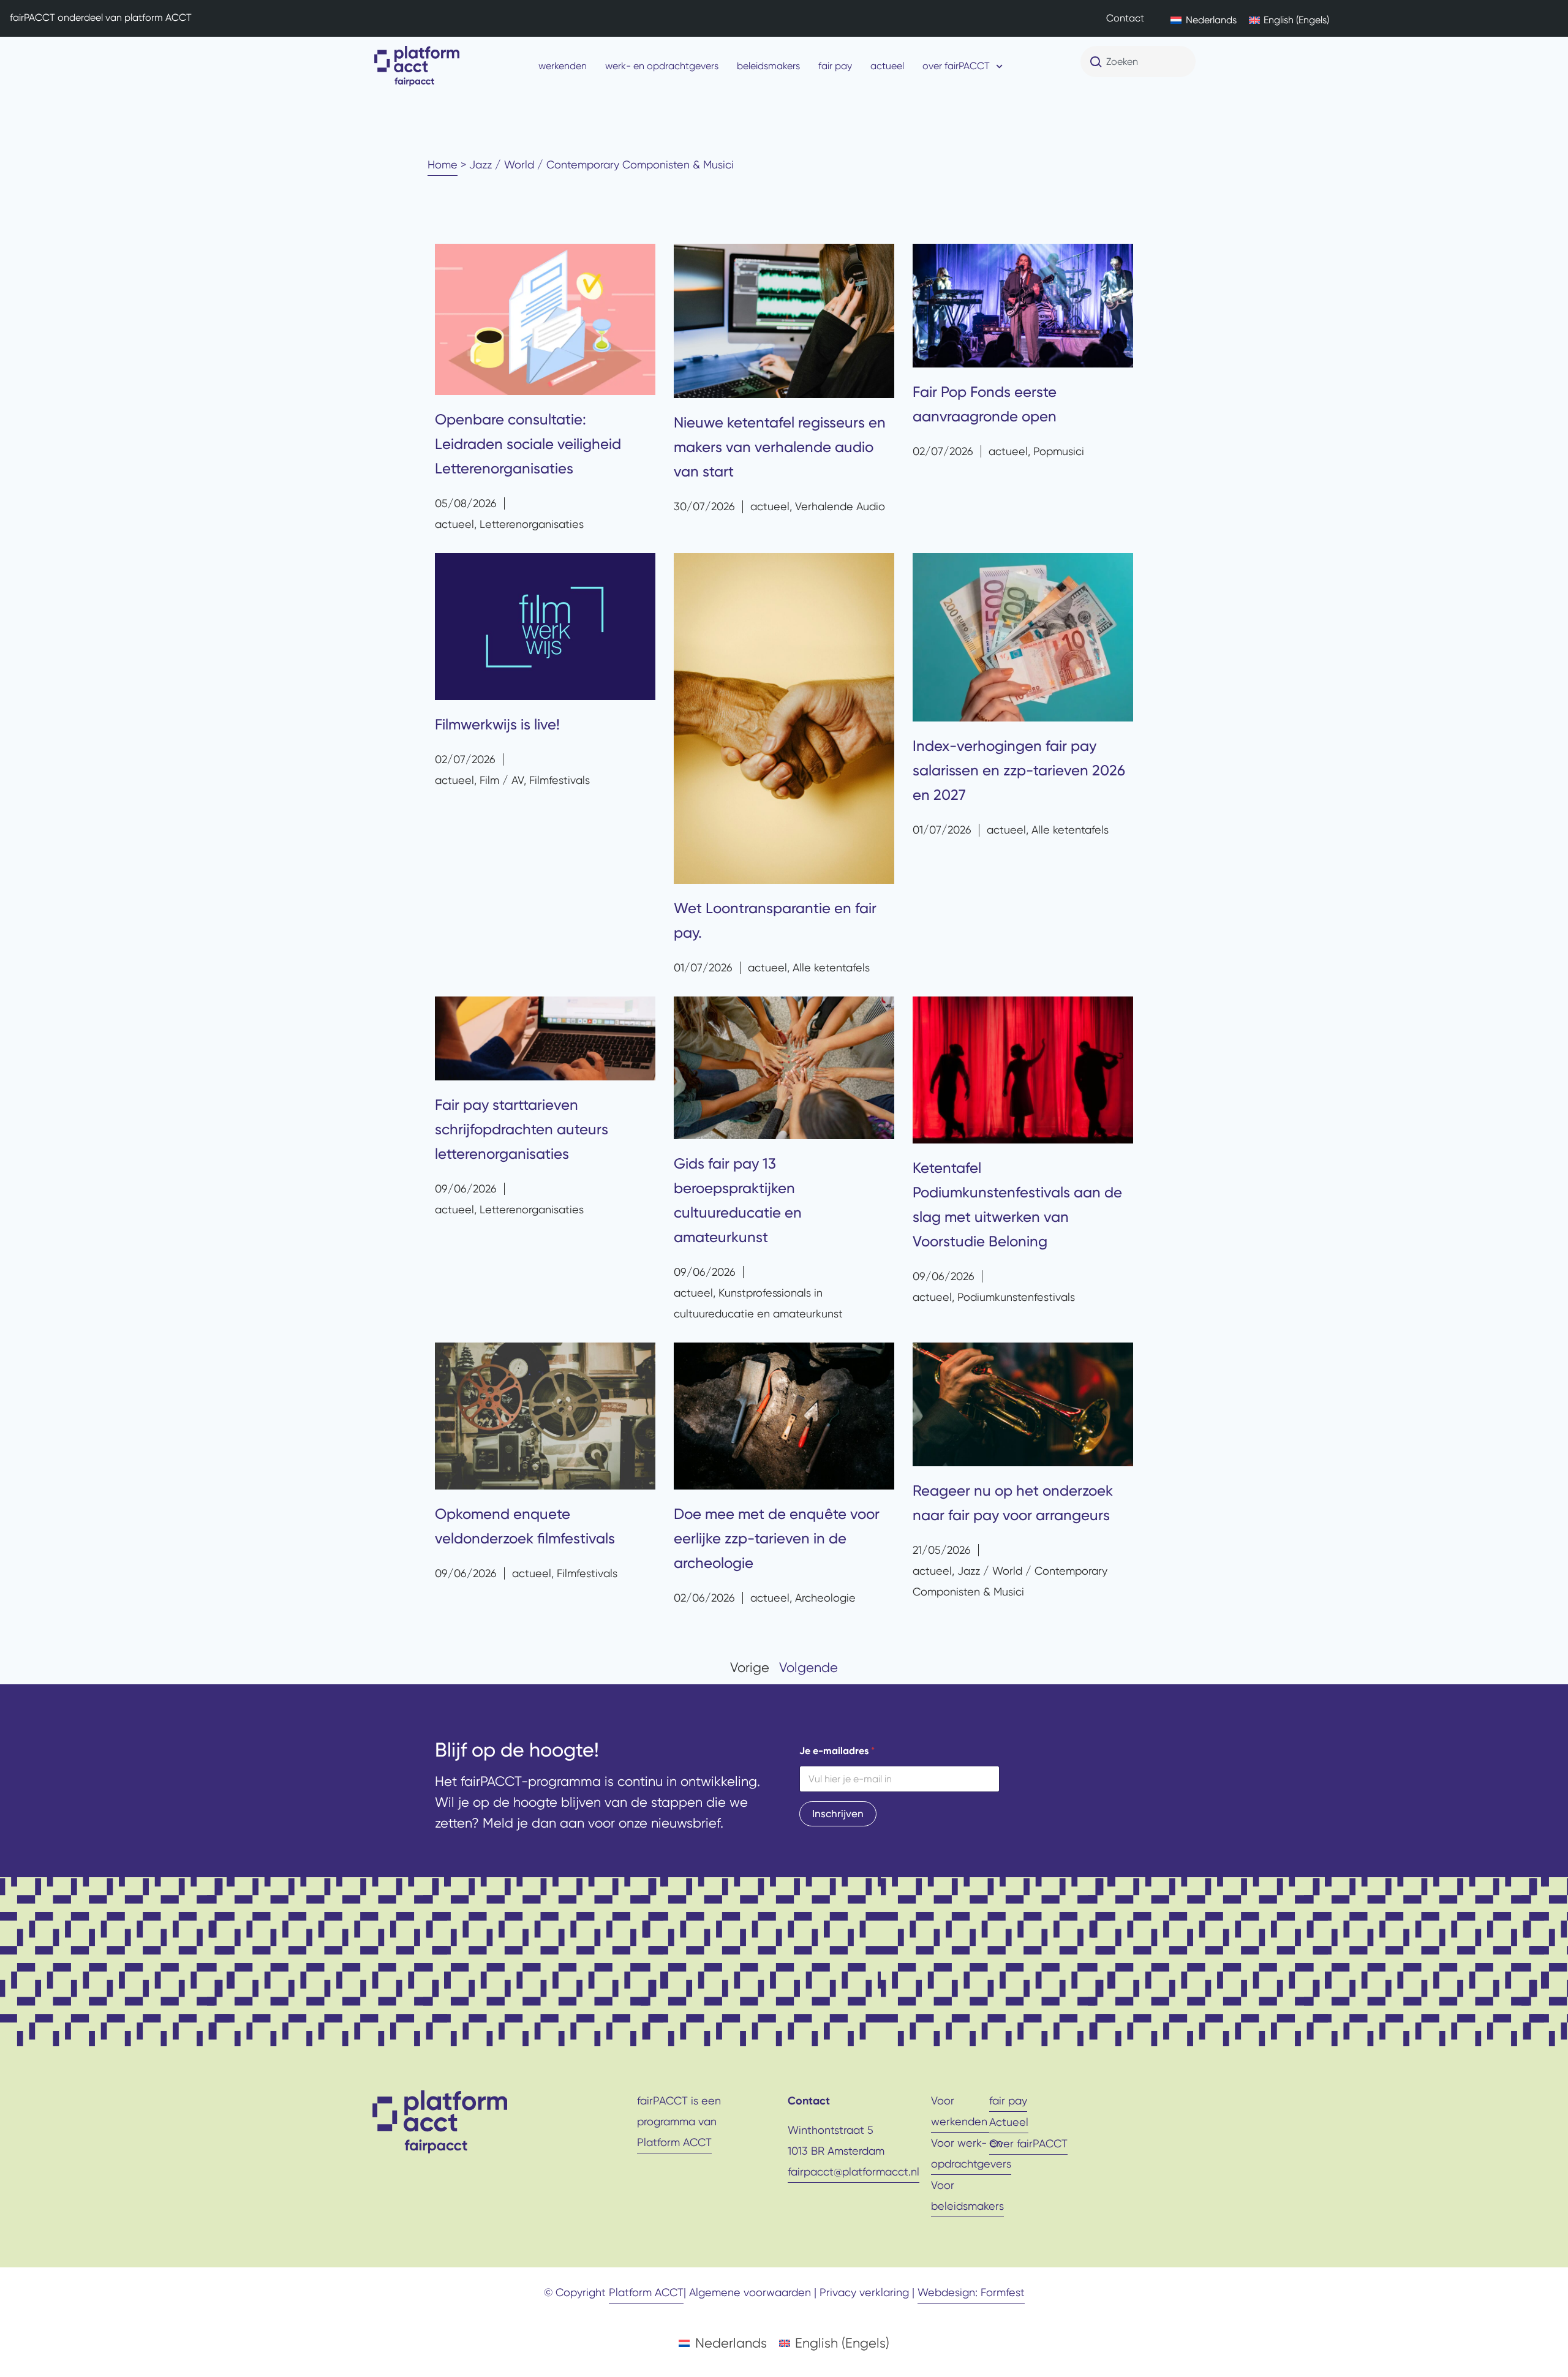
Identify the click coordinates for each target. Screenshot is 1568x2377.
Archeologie (825, 1598)
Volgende (809, 1667)
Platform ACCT (674, 2142)
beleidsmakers (768, 66)
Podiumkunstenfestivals (1016, 1297)
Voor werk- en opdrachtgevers (971, 2153)
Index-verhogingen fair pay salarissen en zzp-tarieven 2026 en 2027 (1019, 770)
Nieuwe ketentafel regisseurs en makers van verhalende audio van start (780, 447)
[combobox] (1138, 62)
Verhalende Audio (840, 506)
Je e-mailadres (837, 1751)
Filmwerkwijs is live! (497, 725)
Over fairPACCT (1028, 2143)
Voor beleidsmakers (967, 2195)
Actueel (1009, 2122)
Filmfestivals (560, 780)
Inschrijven (838, 1814)
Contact (1125, 18)
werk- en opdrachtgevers (662, 66)
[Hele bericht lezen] (545, 320)
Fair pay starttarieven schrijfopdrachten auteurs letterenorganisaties (522, 1129)
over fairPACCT (956, 66)
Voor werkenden (959, 2111)
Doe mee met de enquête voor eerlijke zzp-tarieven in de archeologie (777, 1539)
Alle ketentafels (831, 967)
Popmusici (1059, 451)
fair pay (835, 66)
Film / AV (502, 780)
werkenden (563, 66)
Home (443, 164)
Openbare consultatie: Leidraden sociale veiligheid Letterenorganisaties (528, 444)
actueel (887, 66)
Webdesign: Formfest (971, 2292)
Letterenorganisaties (532, 524)
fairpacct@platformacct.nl (854, 2172)
